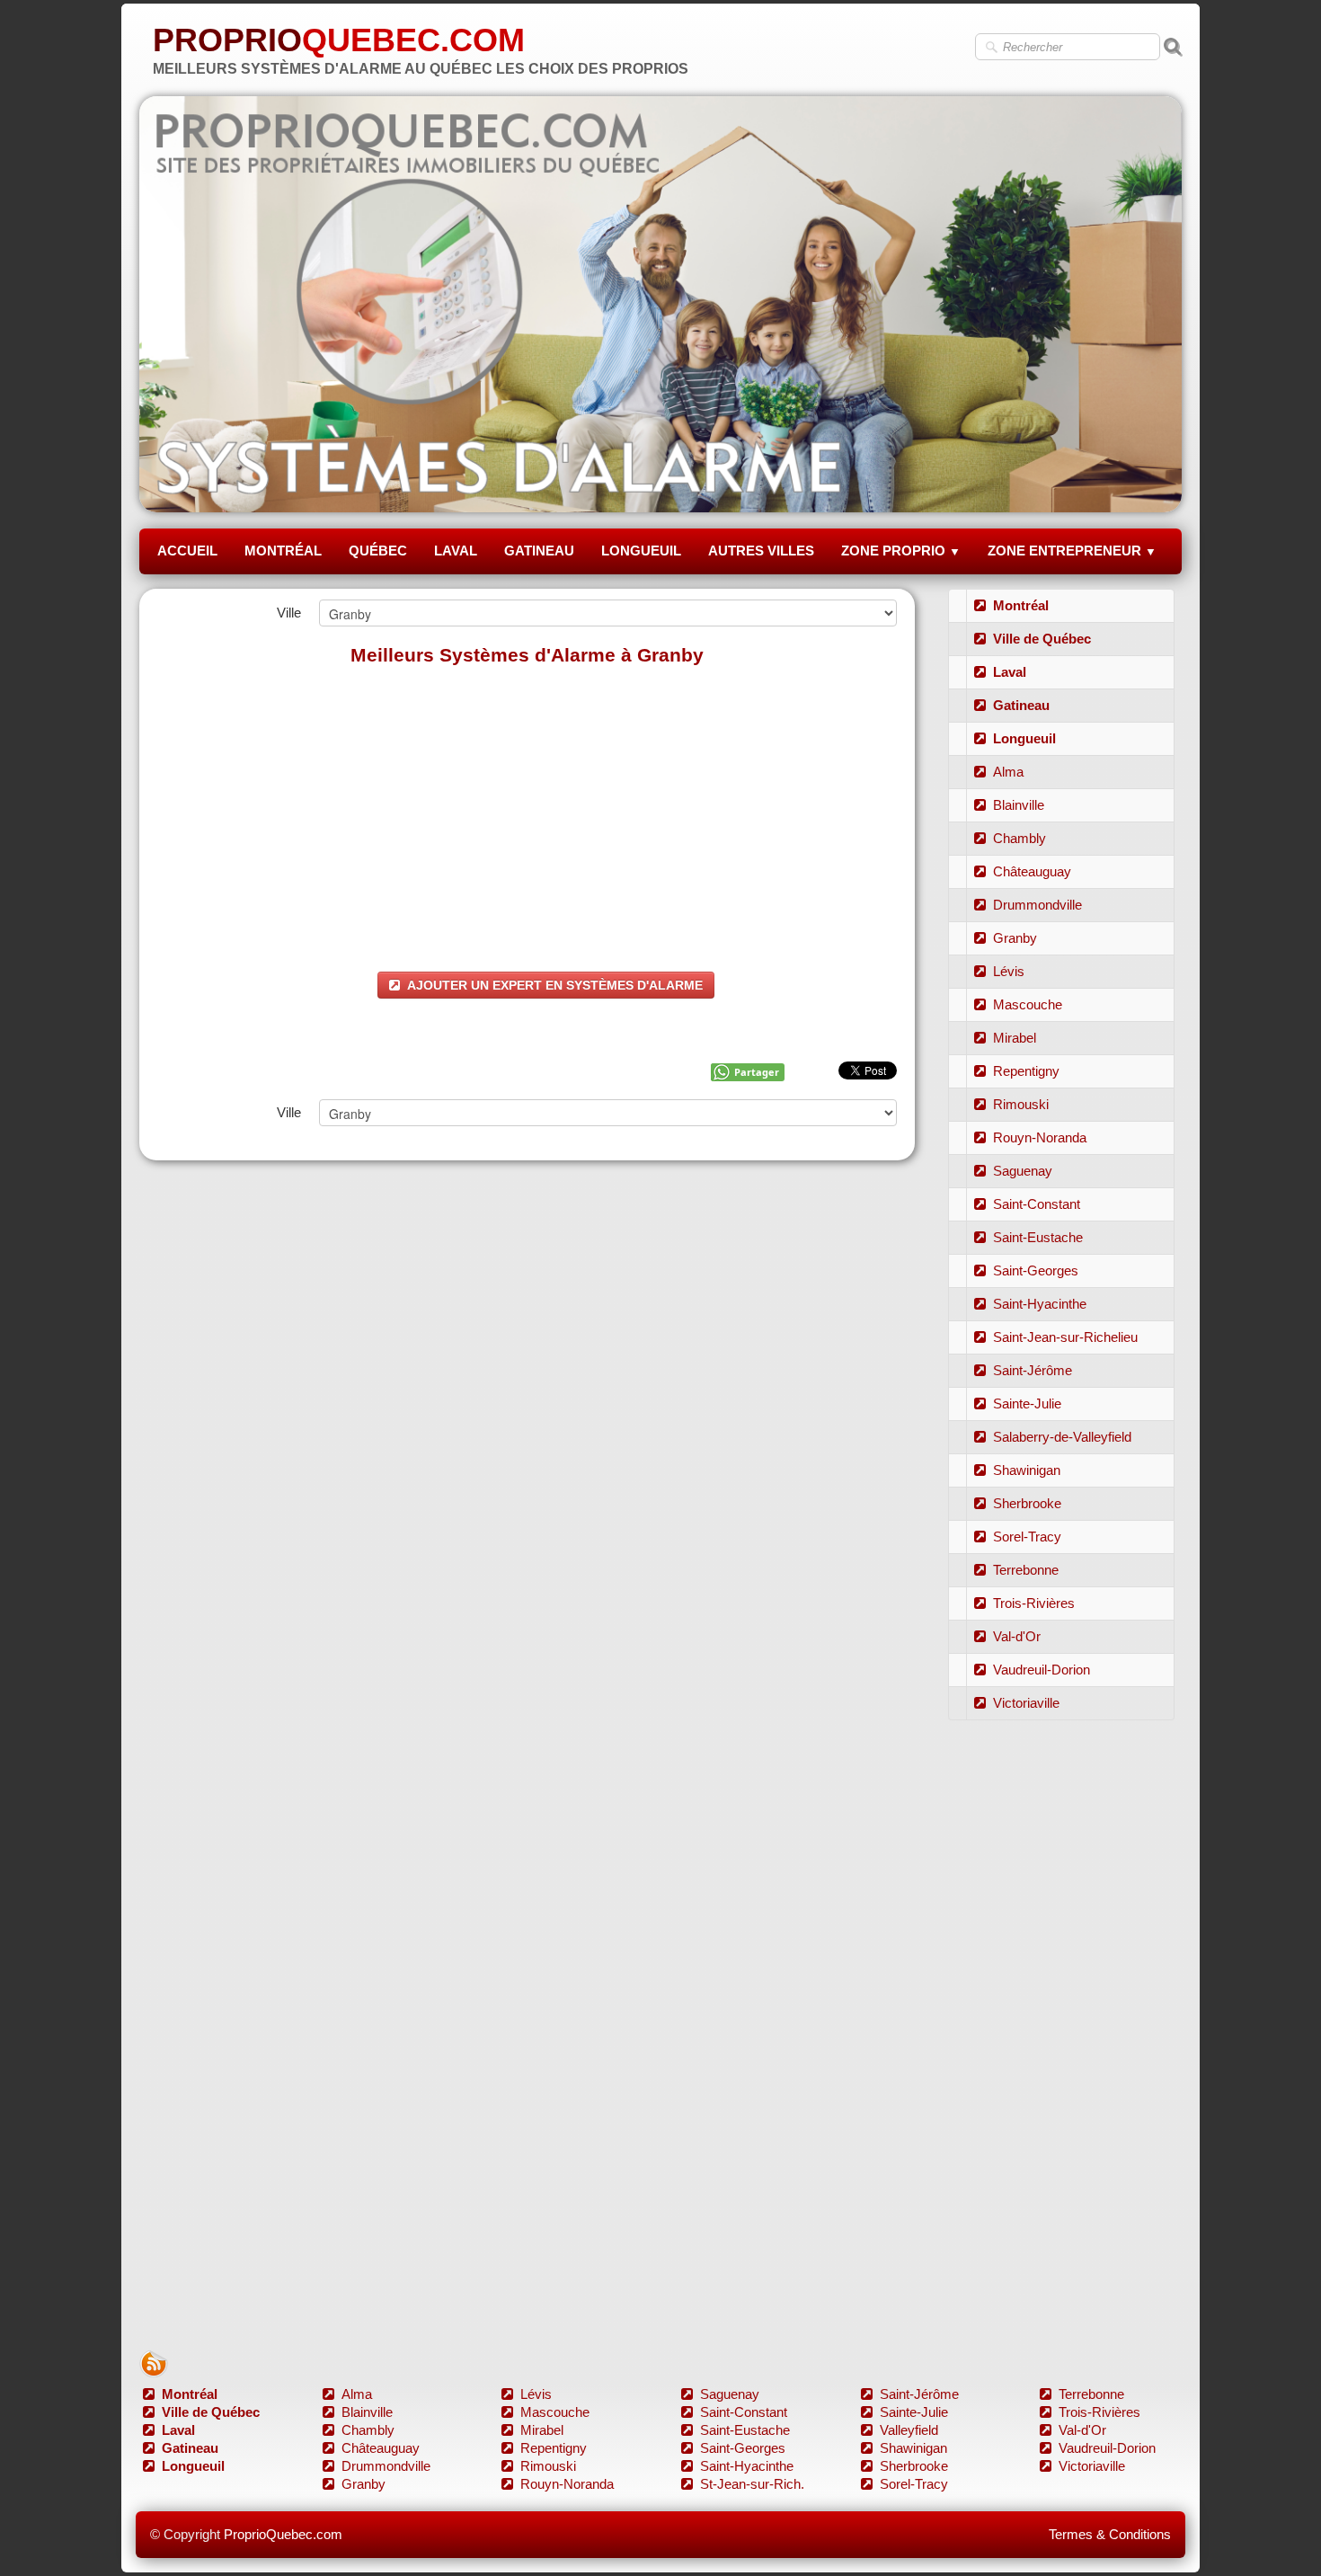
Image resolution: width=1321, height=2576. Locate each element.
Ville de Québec (1042, 639)
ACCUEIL (187, 551)
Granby (1015, 938)
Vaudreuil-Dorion (1042, 1670)
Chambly (1020, 838)
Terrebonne (1026, 1570)
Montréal (1021, 605)
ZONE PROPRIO (901, 551)
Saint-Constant (1037, 1204)
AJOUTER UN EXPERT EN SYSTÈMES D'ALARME (555, 985)
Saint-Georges (1036, 1270)
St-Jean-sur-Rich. (752, 2484)
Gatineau (1021, 705)
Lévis (1009, 971)
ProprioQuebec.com (283, 2534)
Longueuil (1024, 738)
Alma (1008, 772)
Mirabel (1015, 1038)
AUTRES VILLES (761, 551)
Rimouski (1021, 1104)
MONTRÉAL (283, 551)
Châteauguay (1032, 871)
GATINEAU (539, 551)
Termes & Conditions (1110, 2534)
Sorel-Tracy (1027, 1537)
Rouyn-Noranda (1040, 1137)
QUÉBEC (378, 551)
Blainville (1019, 805)
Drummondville (1037, 905)
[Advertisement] (527, 810)
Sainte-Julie (1027, 1403)
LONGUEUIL (641, 551)
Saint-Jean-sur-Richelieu (1065, 1337)
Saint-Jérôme (1033, 1370)
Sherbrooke (1027, 1503)
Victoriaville (1026, 1703)
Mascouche (1028, 1004)
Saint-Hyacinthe (1040, 1304)
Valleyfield (909, 2430)
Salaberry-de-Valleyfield (1062, 1437)
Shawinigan (1027, 1470)
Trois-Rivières (1034, 1603)
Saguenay (1023, 1171)
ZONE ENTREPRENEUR (1072, 551)
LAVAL (456, 551)
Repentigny (1026, 1071)
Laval (1010, 672)
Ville (289, 613)
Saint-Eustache (1038, 1237)
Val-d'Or (1017, 1636)
